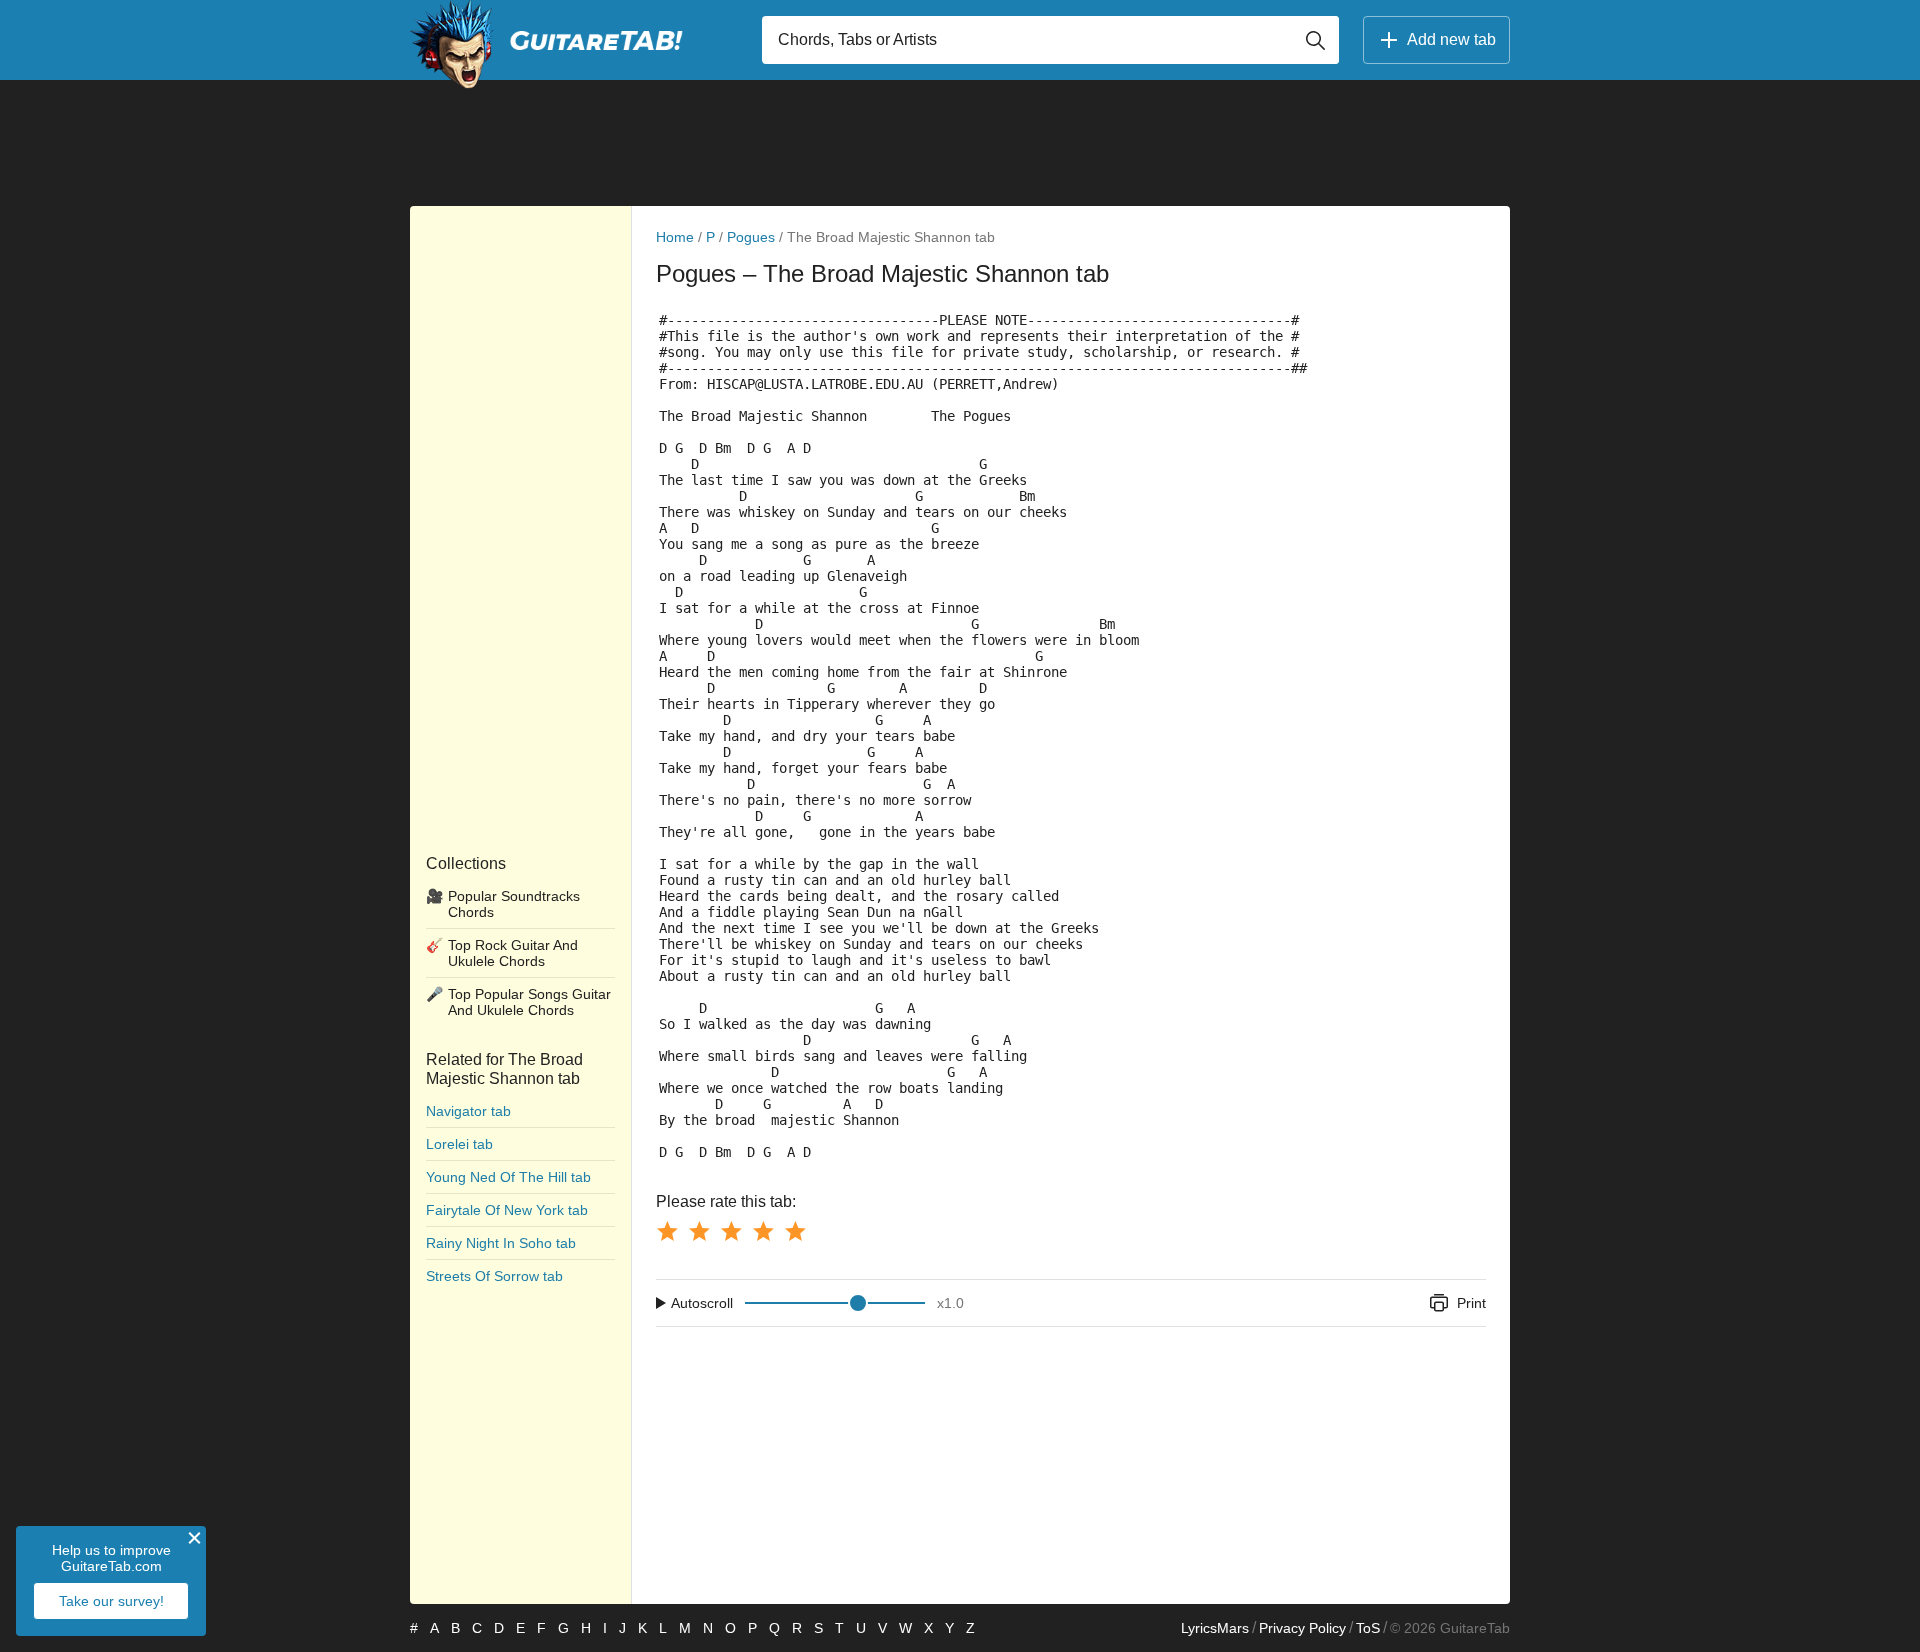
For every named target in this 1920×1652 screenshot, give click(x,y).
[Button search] (1315, 40)
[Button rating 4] (763, 1231)
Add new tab (1451, 39)
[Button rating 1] (667, 1231)
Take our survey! (111, 1601)
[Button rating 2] (699, 1231)
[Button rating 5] (795, 1231)
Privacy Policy (1302, 1628)
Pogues (751, 237)
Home (675, 237)
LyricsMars (1215, 1628)
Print (1471, 1303)
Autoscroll (702, 1303)
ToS (1368, 1628)
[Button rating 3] (731, 1231)
